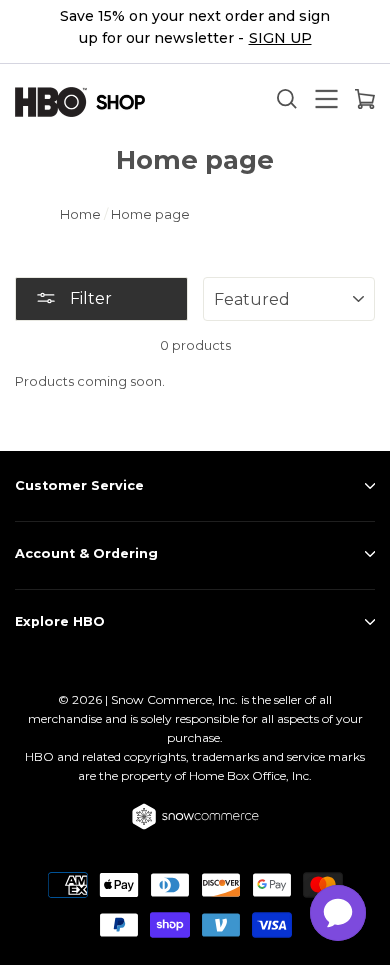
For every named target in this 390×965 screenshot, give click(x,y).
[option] (195, 32)
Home (80, 214)
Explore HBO (60, 621)
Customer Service (79, 485)
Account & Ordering (86, 553)
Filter (89, 298)
